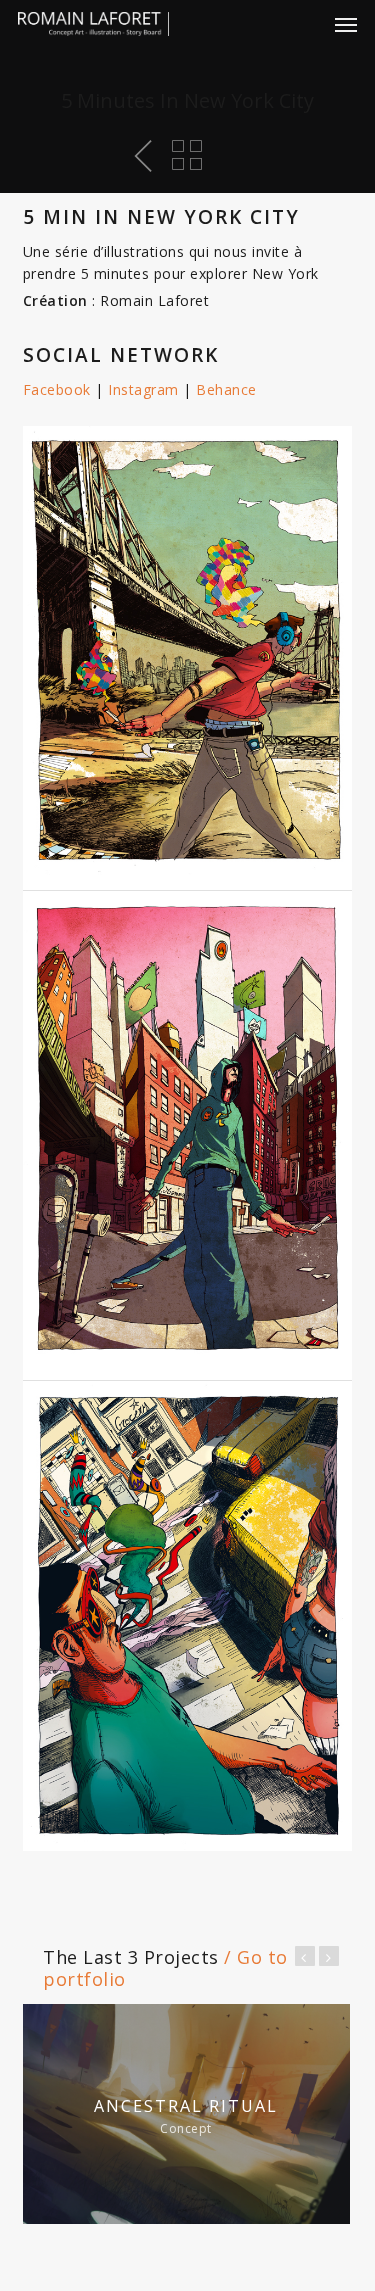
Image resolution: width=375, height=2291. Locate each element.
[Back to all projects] (187, 155)
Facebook (57, 389)
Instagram (143, 389)
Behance (226, 389)
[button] (346, 24)
